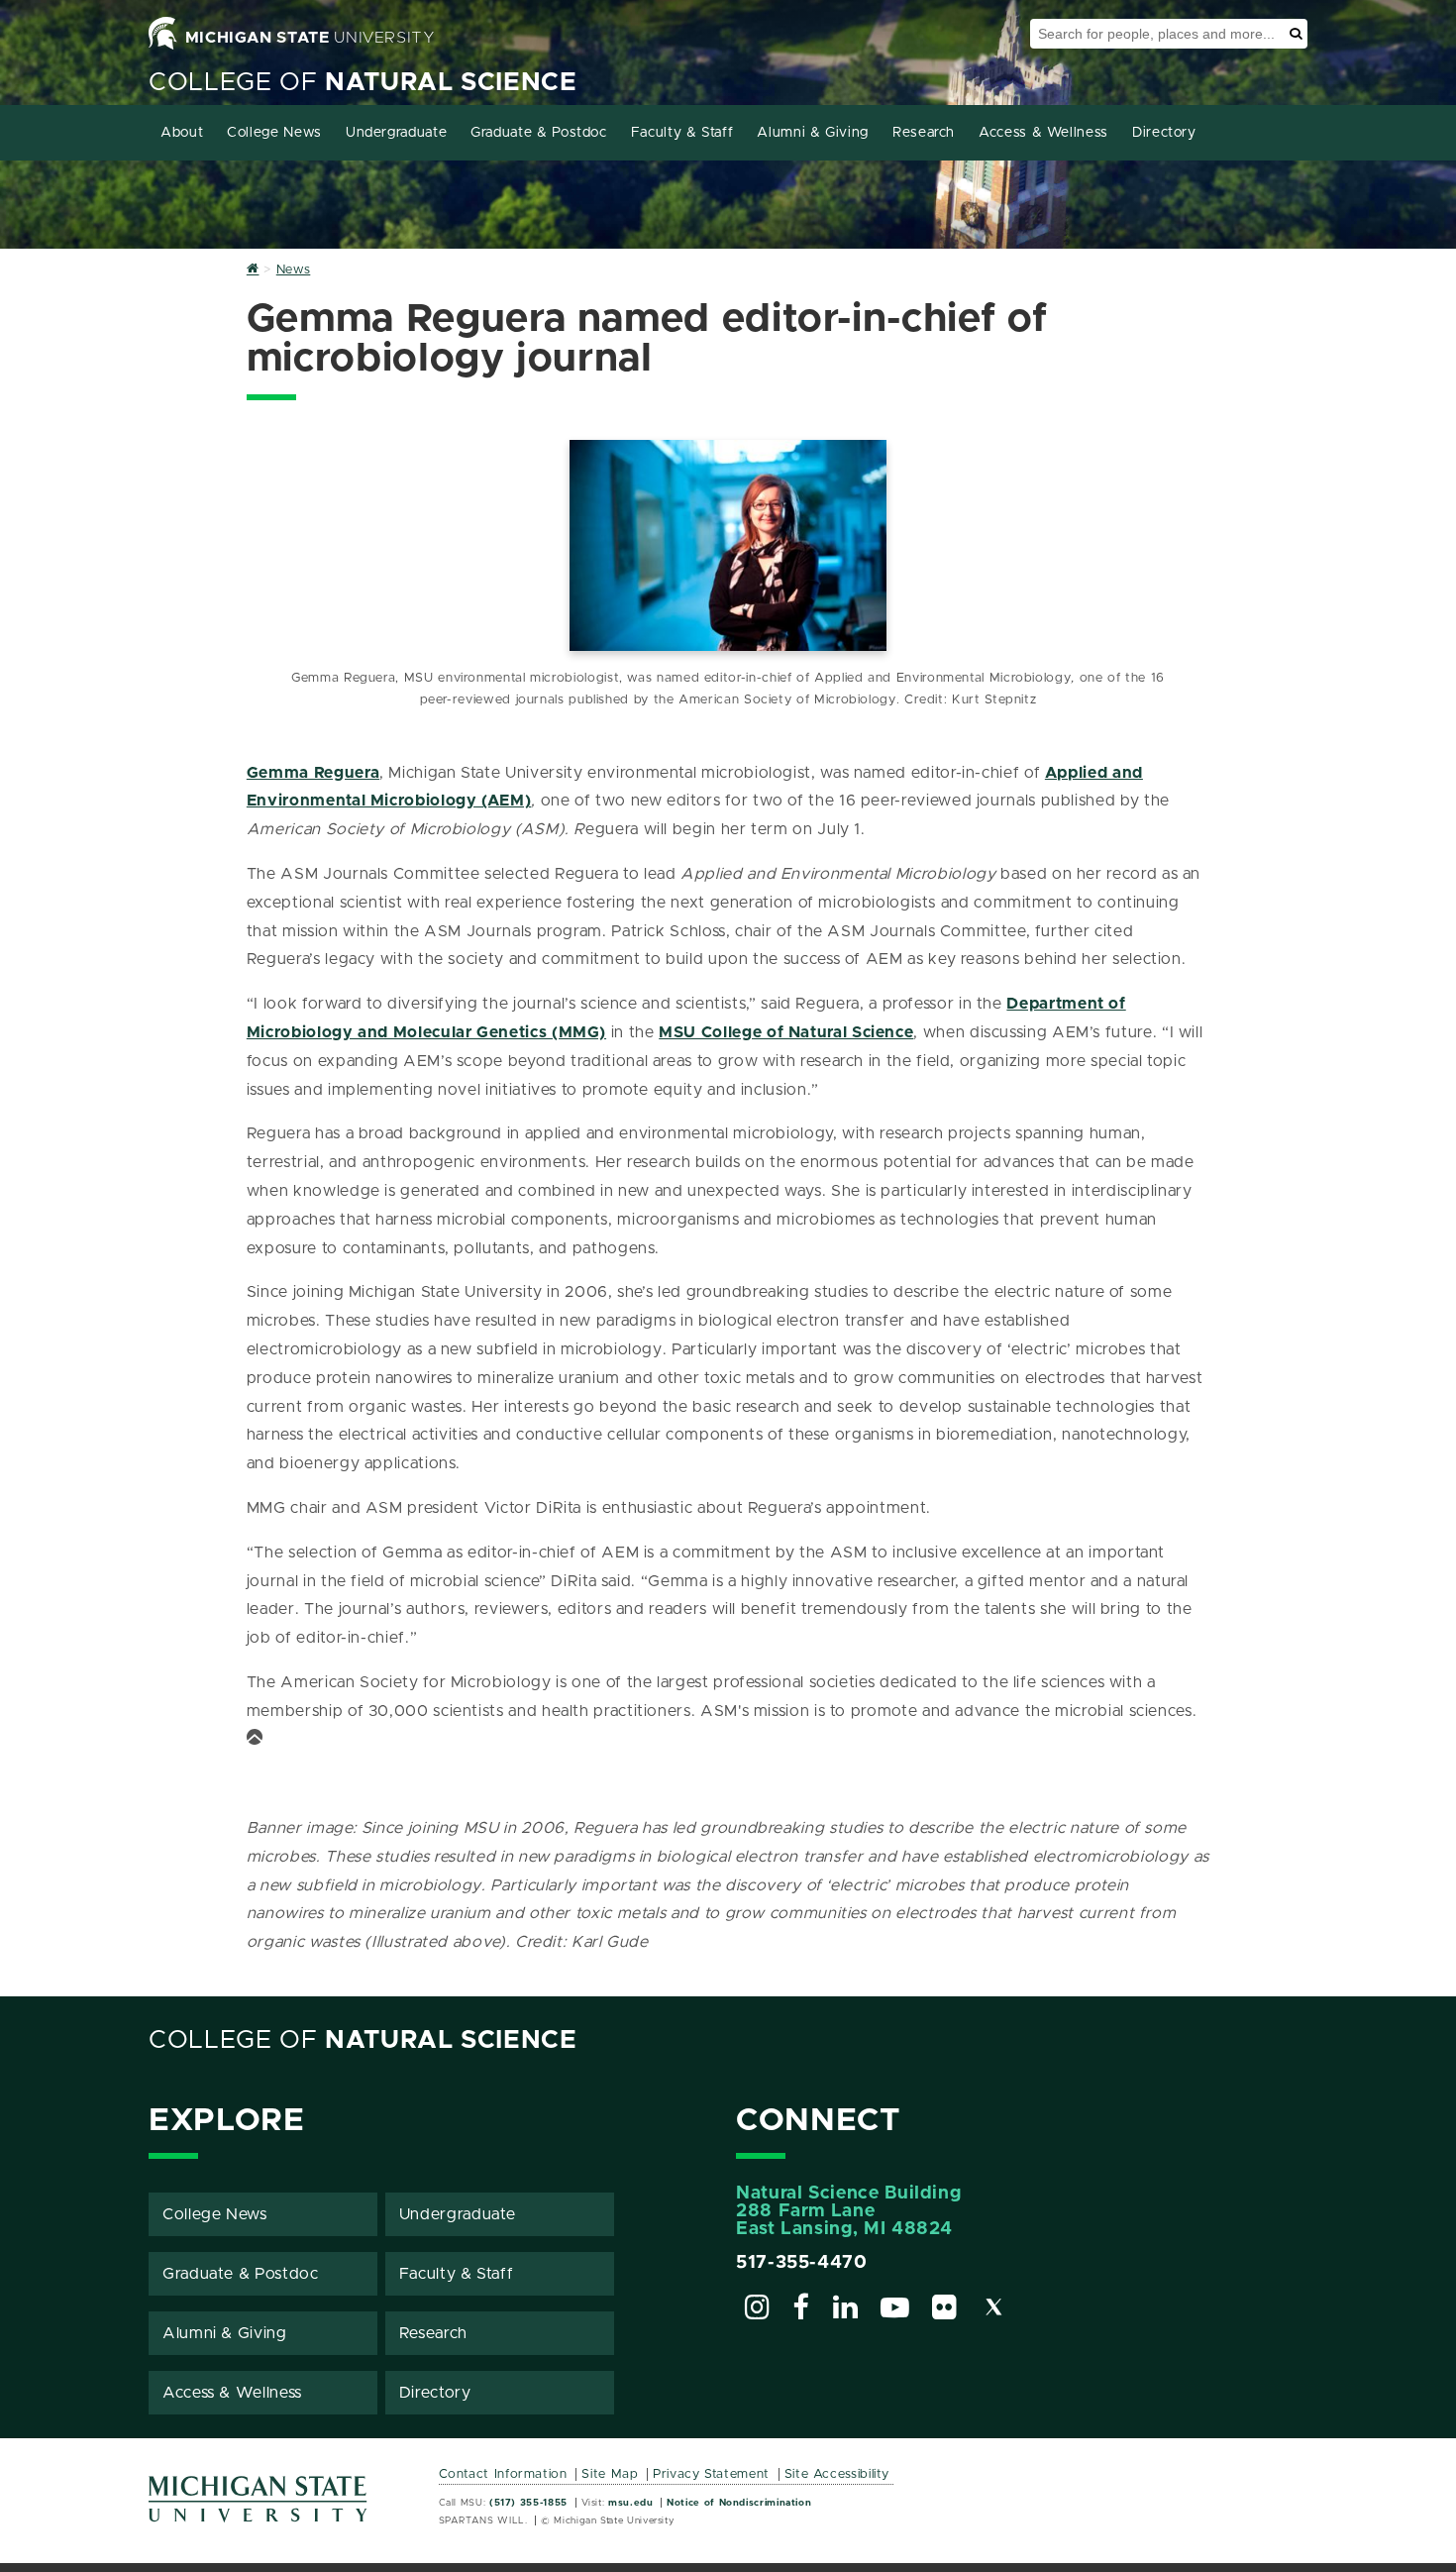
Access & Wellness (1043, 133)
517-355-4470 (802, 2263)
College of (363, 83)
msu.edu (630, 2503)
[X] (994, 2310)
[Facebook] (801, 2310)
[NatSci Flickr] (945, 2310)
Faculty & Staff (682, 133)
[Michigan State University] (259, 2506)
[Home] (253, 270)
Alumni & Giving (813, 133)
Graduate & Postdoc (539, 133)
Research (924, 133)
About (182, 133)
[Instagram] (758, 2310)
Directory (1164, 133)
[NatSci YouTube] (895, 2310)
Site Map (610, 2474)
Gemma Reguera (313, 773)
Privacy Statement (711, 2474)
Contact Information (503, 2474)
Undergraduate (396, 133)
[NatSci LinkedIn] (846, 2310)
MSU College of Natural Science (786, 1032)
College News (274, 133)
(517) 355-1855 (528, 2503)
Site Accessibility (837, 2474)
